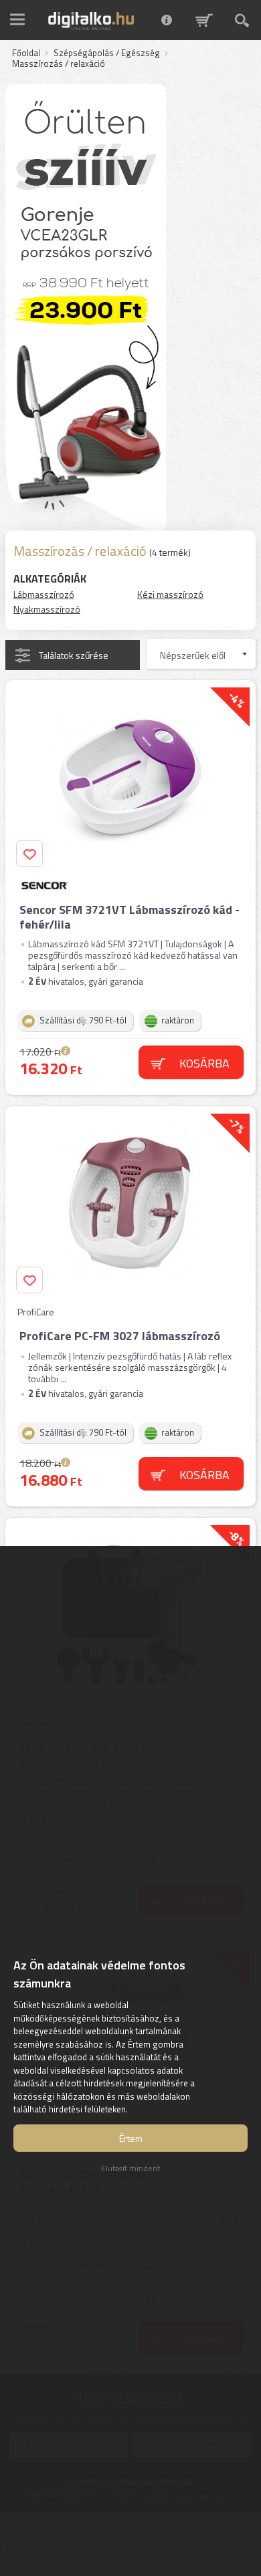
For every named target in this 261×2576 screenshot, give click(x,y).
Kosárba (204, 1063)
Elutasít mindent (130, 2168)
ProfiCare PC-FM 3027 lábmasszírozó (120, 1336)
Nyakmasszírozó (47, 609)
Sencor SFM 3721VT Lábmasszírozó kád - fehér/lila (129, 917)
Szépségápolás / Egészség (107, 53)
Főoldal (26, 53)
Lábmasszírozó (44, 594)
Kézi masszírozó (170, 594)
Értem (131, 2138)
